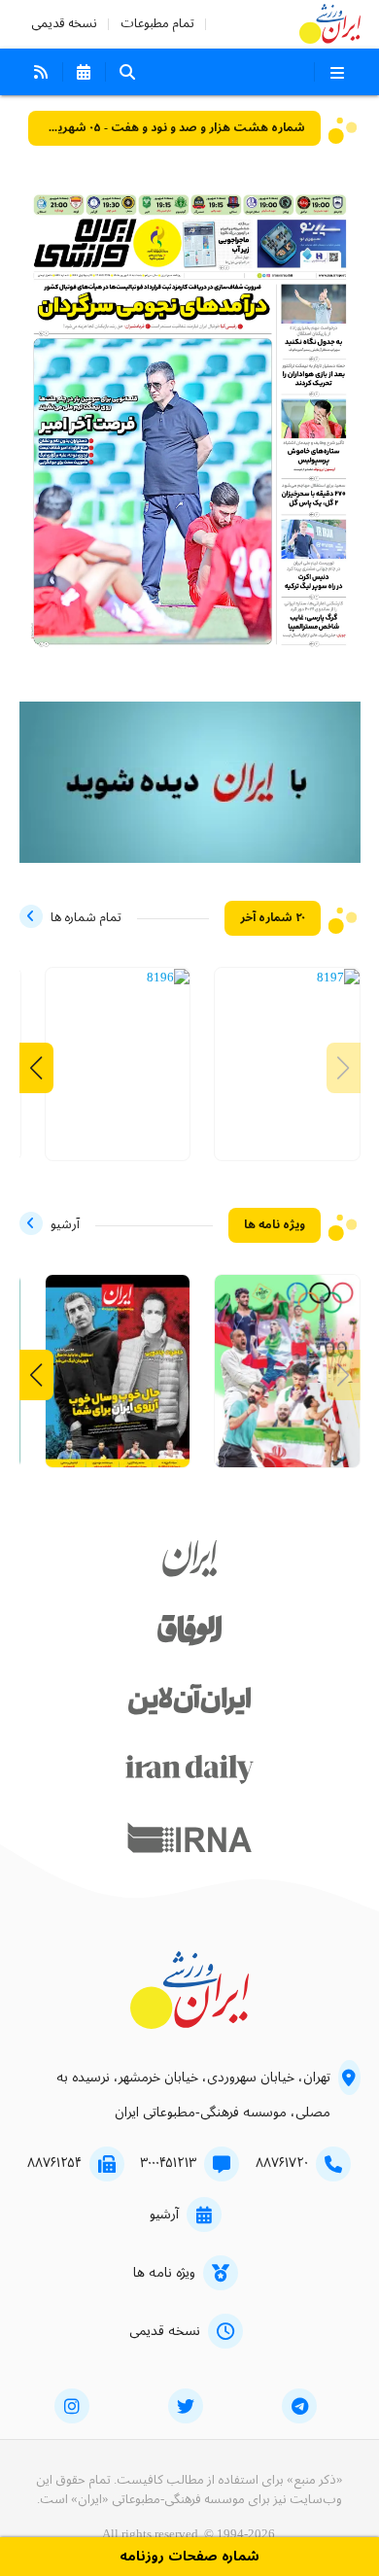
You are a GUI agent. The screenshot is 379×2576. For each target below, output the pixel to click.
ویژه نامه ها (164, 2273)
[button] (36, 1068)
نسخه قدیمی (64, 24)
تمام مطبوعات (157, 24)
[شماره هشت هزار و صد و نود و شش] (168, 979)
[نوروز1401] (118, 1381)
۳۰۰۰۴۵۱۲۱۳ (168, 2163)
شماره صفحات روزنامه (189, 2557)
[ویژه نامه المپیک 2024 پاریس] (287, 1381)
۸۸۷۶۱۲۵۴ (54, 2163)
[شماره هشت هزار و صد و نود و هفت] (338, 979)
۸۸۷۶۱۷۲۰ (282, 2163)
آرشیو (164, 2215)
